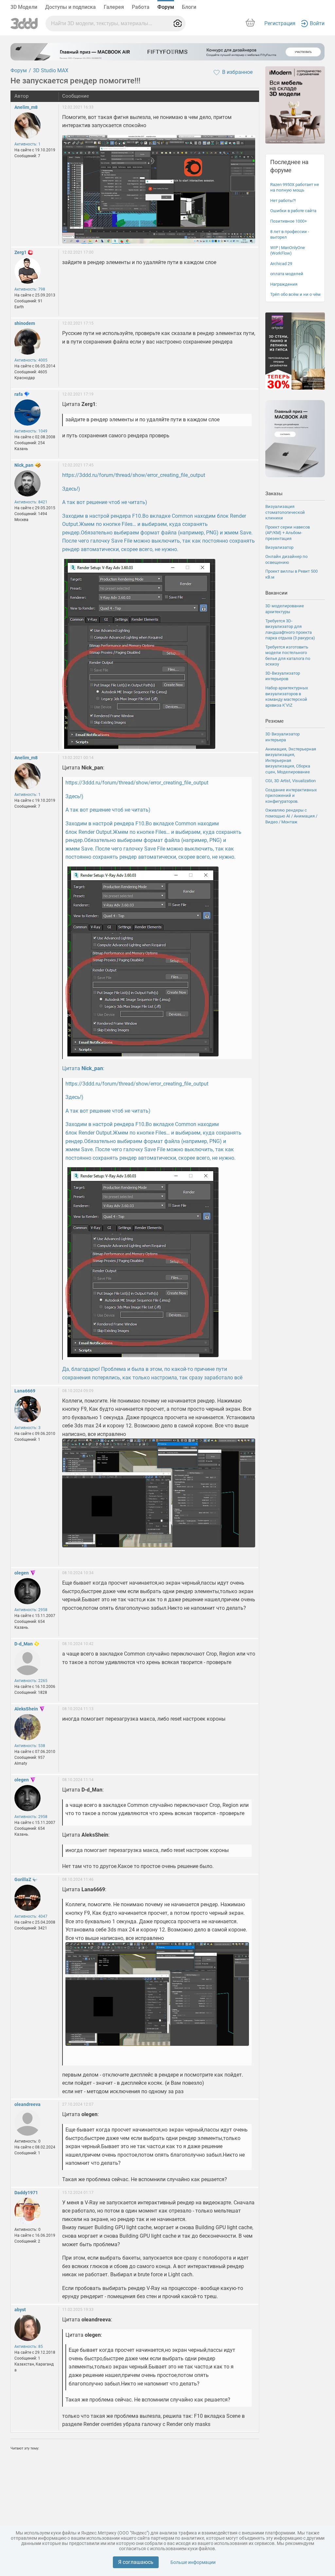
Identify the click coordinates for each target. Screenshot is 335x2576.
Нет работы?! (283, 201)
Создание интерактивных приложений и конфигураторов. (291, 796)
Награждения (284, 284)
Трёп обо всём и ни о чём (295, 294)
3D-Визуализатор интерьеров (283, 676)
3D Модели (24, 7)
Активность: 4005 (31, 360)
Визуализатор (279, 547)
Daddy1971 (26, 2193)
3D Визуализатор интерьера (282, 737)
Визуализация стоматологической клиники (285, 512)
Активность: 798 (30, 289)
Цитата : (83, 1068)
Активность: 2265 (31, 1681)
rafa (19, 394)
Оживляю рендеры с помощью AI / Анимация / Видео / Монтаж (291, 816)
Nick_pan (24, 465)
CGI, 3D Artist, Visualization (291, 781)
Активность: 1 (27, 144)
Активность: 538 (30, 1746)
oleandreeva (27, 2104)
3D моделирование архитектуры (285, 609)
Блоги (189, 7)
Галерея (114, 7)
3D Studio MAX (51, 70)
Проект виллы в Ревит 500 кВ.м (291, 574)
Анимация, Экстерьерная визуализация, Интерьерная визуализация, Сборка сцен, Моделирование (291, 760)
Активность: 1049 (31, 431)
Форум (166, 7)
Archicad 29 (281, 264)
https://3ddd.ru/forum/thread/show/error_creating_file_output (134, 475)
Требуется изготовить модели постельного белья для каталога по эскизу (288, 656)
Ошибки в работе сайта (293, 211)
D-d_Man (24, 1644)
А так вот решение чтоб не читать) (105, 502)
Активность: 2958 (31, 1610)
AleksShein (26, 1709)
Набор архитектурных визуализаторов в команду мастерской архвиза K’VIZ (287, 697)
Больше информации (193, 2562)
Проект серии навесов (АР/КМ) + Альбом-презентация (288, 533)
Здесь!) (71, 489)
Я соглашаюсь (136, 2562)
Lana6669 (25, 1391)
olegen (22, 1573)
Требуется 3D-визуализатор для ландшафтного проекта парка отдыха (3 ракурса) (290, 630)
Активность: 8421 (31, 502)
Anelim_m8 (26, 107)
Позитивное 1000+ (289, 221)
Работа (141, 7)
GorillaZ (23, 1879)
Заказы (274, 494)
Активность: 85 (29, 2347)
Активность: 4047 (31, 1916)
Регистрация (280, 23)
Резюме (274, 721)
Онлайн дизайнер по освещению (286, 559)
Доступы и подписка (71, 7)
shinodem (25, 323)
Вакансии (276, 593)
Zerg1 (20, 252)
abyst (20, 2310)
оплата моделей (287, 274)
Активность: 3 (27, 1428)
